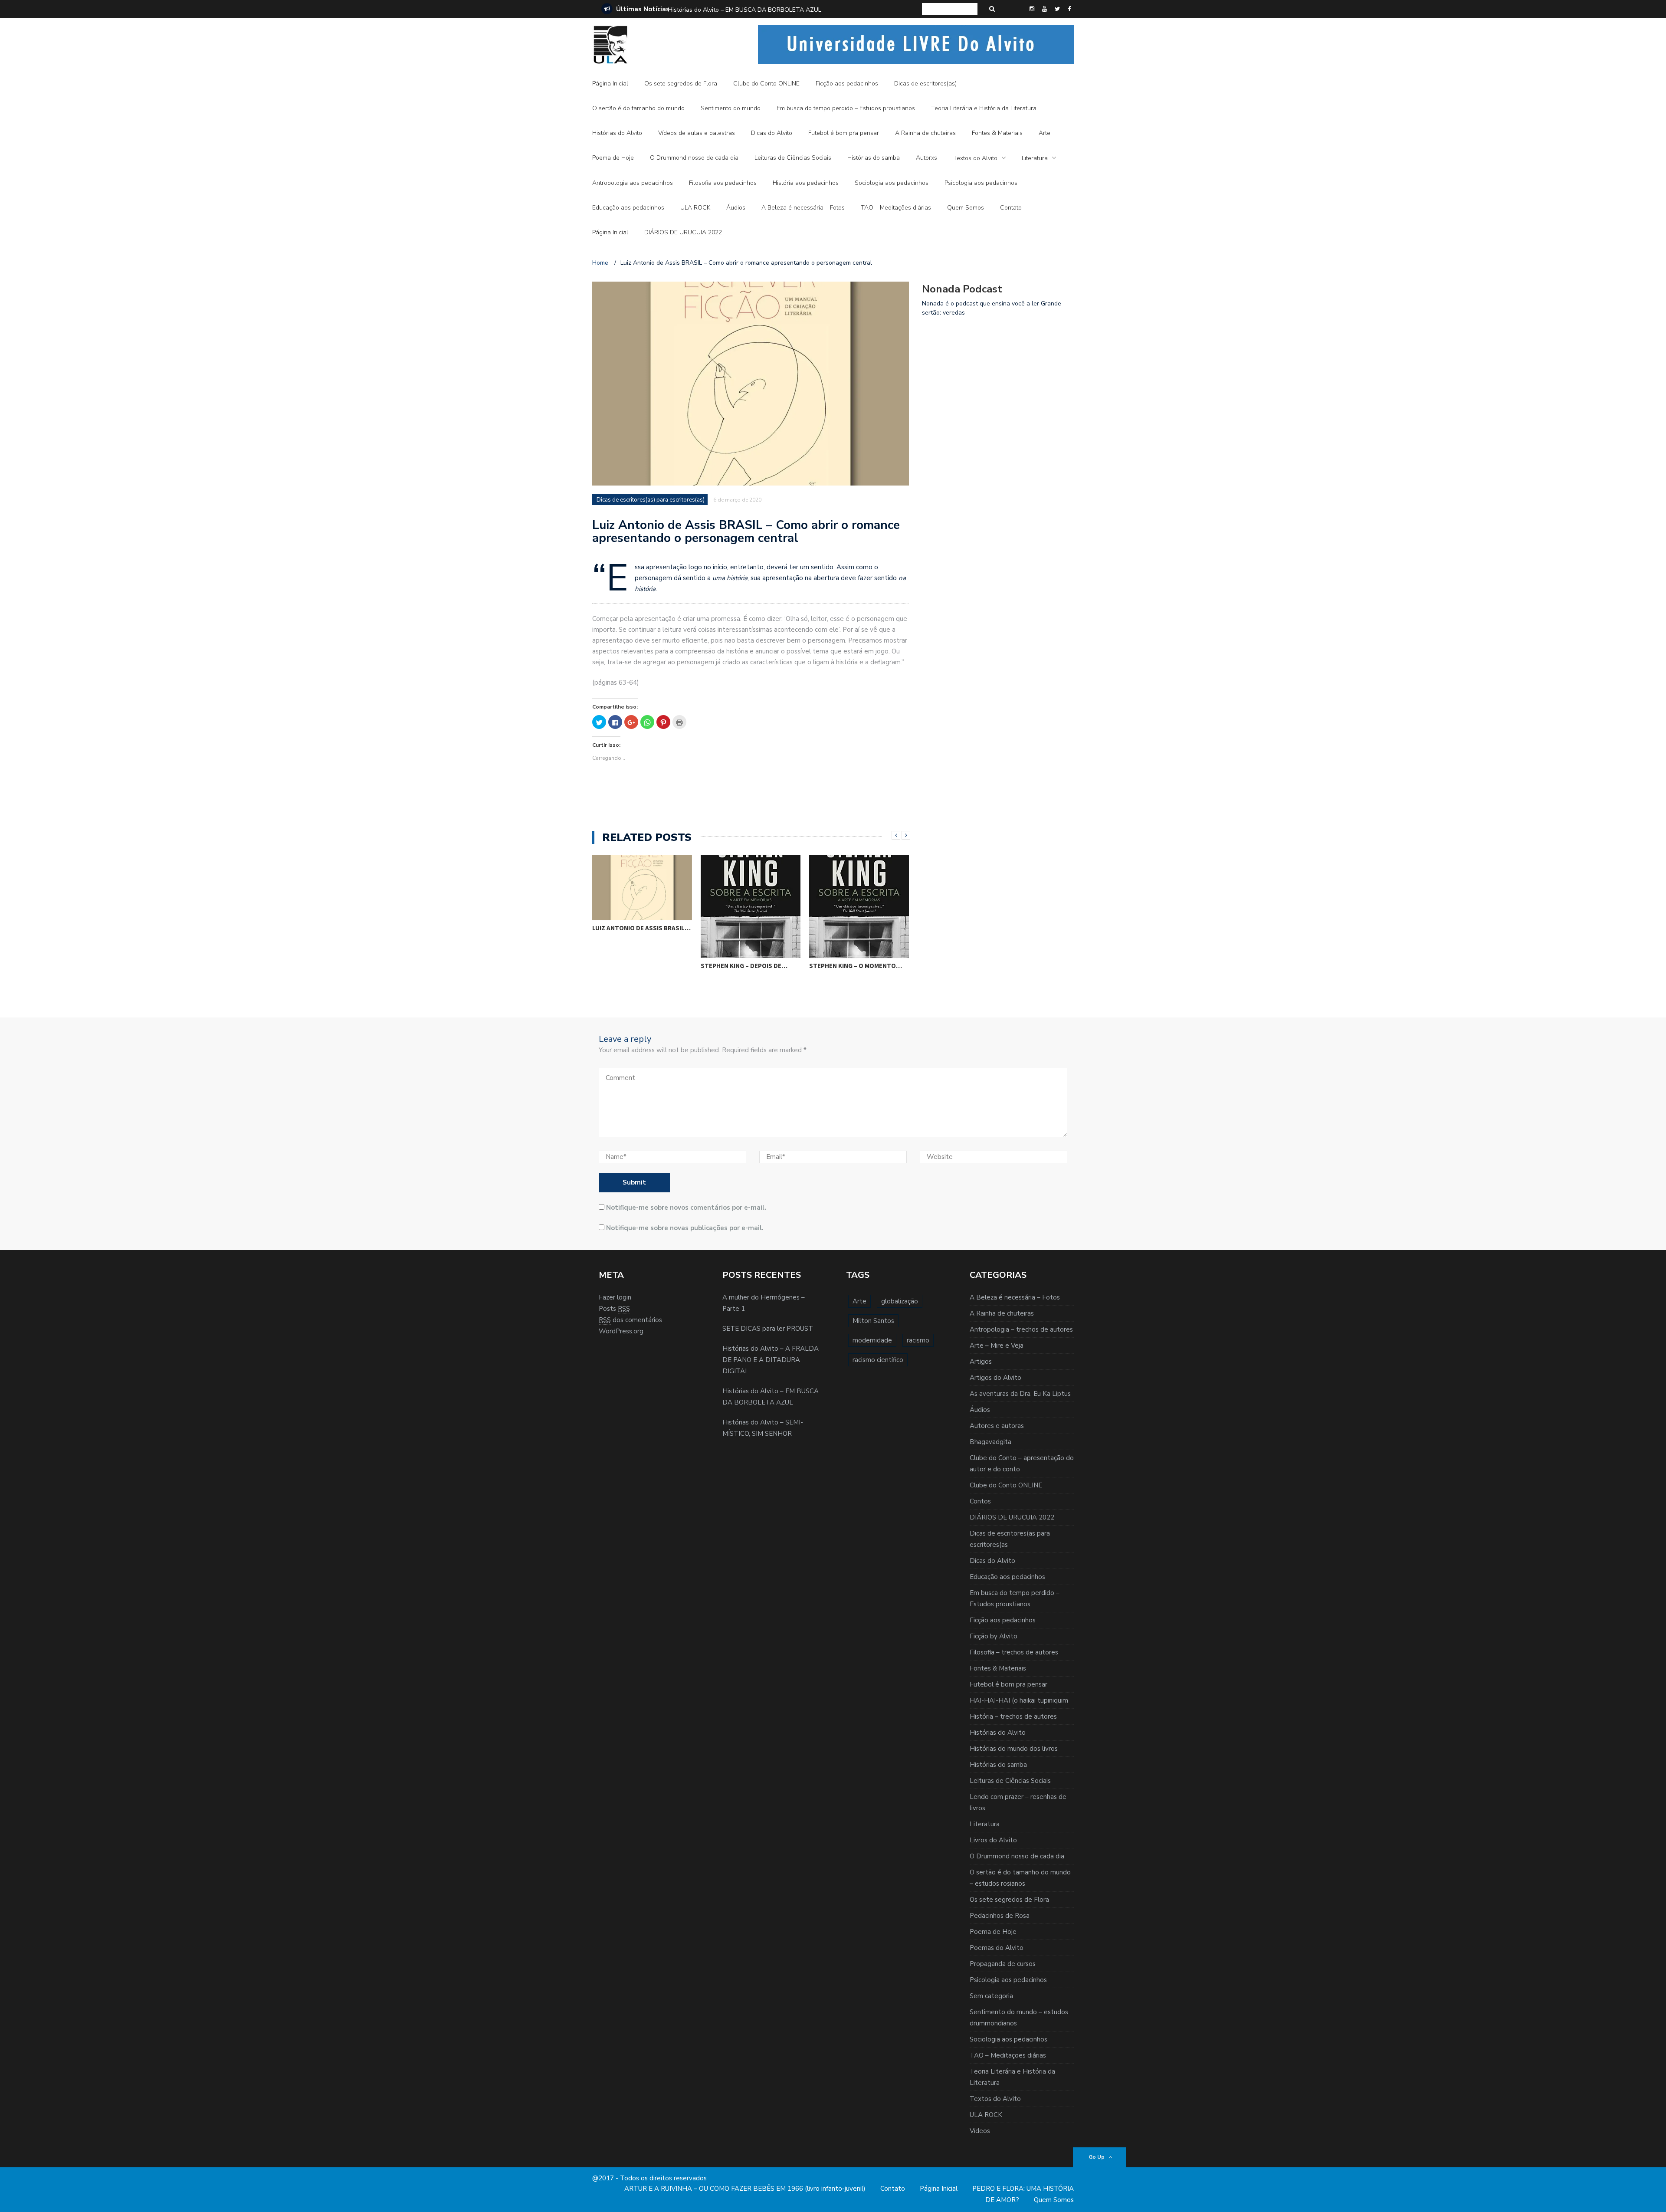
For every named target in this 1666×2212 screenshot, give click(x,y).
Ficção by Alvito (994, 1636)
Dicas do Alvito (772, 133)
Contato (1011, 208)
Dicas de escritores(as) (925, 84)
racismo (918, 1340)
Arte (1045, 133)
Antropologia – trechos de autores (1021, 1329)
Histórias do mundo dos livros (1014, 1749)
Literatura (1035, 158)
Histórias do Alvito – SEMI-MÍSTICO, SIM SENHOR (736, 10)
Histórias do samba (874, 158)
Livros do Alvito (993, 1840)
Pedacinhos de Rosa (1000, 1916)
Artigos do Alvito (995, 1378)
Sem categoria (991, 1996)
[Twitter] (1057, 9)
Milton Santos (873, 1321)
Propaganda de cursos (1003, 1964)
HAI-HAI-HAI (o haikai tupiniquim (1019, 1700)
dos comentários (630, 1320)
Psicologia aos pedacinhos (981, 183)
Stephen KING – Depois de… (636, 966)
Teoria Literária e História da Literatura (984, 108)
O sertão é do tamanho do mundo (638, 108)
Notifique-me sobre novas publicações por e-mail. (685, 1228)
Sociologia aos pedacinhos (892, 183)
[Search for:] (950, 9)
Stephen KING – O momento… (747, 966)
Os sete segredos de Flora (681, 84)
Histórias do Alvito (617, 133)
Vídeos (980, 2131)
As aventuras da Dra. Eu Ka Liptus (1020, 1394)
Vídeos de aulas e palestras (697, 133)
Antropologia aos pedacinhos (633, 183)
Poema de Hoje (613, 158)
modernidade (872, 1340)
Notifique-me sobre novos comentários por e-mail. (686, 1208)
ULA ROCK (695, 208)
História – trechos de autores (1013, 1716)
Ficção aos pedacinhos (847, 84)
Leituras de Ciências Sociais (793, 158)
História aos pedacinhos (806, 183)
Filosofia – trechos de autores (1014, 1652)
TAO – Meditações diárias (896, 208)
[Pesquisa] (992, 9)
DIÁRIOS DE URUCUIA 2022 (683, 232)
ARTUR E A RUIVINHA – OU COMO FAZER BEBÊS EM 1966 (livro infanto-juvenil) (745, 2189)
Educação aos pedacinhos (628, 208)
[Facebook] (1069, 9)
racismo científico (878, 1360)
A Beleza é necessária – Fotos (803, 208)
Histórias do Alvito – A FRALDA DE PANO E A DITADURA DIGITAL (771, 1360)
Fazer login (615, 1297)
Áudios (736, 208)
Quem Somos (966, 208)
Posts (614, 1309)
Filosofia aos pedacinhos (723, 183)
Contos (980, 1501)
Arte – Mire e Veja (997, 1346)
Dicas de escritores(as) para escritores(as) (651, 500)
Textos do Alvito (975, 158)
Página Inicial (610, 84)
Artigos (981, 1362)
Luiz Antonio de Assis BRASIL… (858, 928)
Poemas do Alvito (997, 1948)
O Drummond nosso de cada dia (694, 158)
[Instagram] (1032, 9)
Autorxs (926, 158)
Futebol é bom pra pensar (844, 133)
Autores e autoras (997, 1426)
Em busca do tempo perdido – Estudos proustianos (846, 108)
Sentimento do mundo (731, 108)
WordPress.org (621, 1331)
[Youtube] (1045, 9)
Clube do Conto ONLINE (766, 84)
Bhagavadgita (990, 1442)
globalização (900, 1301)
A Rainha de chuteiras (925, 133)
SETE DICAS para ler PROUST (768, 1329)
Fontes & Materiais (997, 133)
